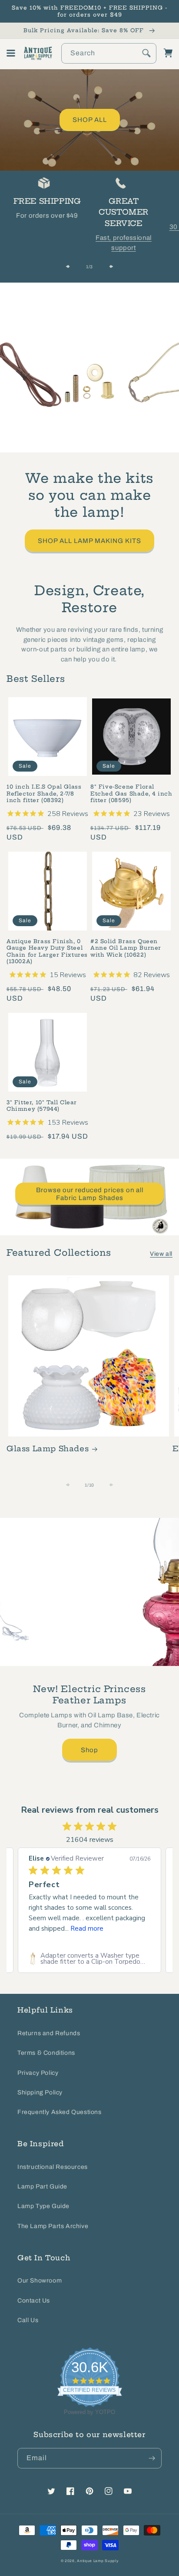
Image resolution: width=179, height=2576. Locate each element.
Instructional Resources (53, 2167)
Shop (89, 1750)
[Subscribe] (152, 2458)
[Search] (146, 53)
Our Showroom (40, 2281)
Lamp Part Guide (42, 2187)
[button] (11, 53)
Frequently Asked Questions (60, 2112)
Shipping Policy (40, 2092)
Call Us (28, 2320)
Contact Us (34, 2301)
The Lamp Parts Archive (53, 2226)
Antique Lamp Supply (98, 2561)
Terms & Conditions (46, 2053)
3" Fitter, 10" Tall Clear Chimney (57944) (42, 1106)
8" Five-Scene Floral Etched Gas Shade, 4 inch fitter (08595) (131, 793)
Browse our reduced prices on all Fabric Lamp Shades (90, 1194)
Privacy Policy (38, 2073)
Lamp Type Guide (43, 2206)
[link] (89, 1959)
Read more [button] (87, 1929)
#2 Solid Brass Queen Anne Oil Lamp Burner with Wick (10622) (126, 948)
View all (161, 1254)
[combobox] (109, 53)
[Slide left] (70, 266)
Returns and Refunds (49, 2033)
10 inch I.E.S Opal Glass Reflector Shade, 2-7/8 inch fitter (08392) (44, 793)
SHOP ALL (90, 120)
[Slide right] (109, 266)
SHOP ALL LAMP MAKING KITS (89, 541)
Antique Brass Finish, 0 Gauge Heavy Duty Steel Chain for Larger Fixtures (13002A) (47, 951)
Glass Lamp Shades (48, 1448)
